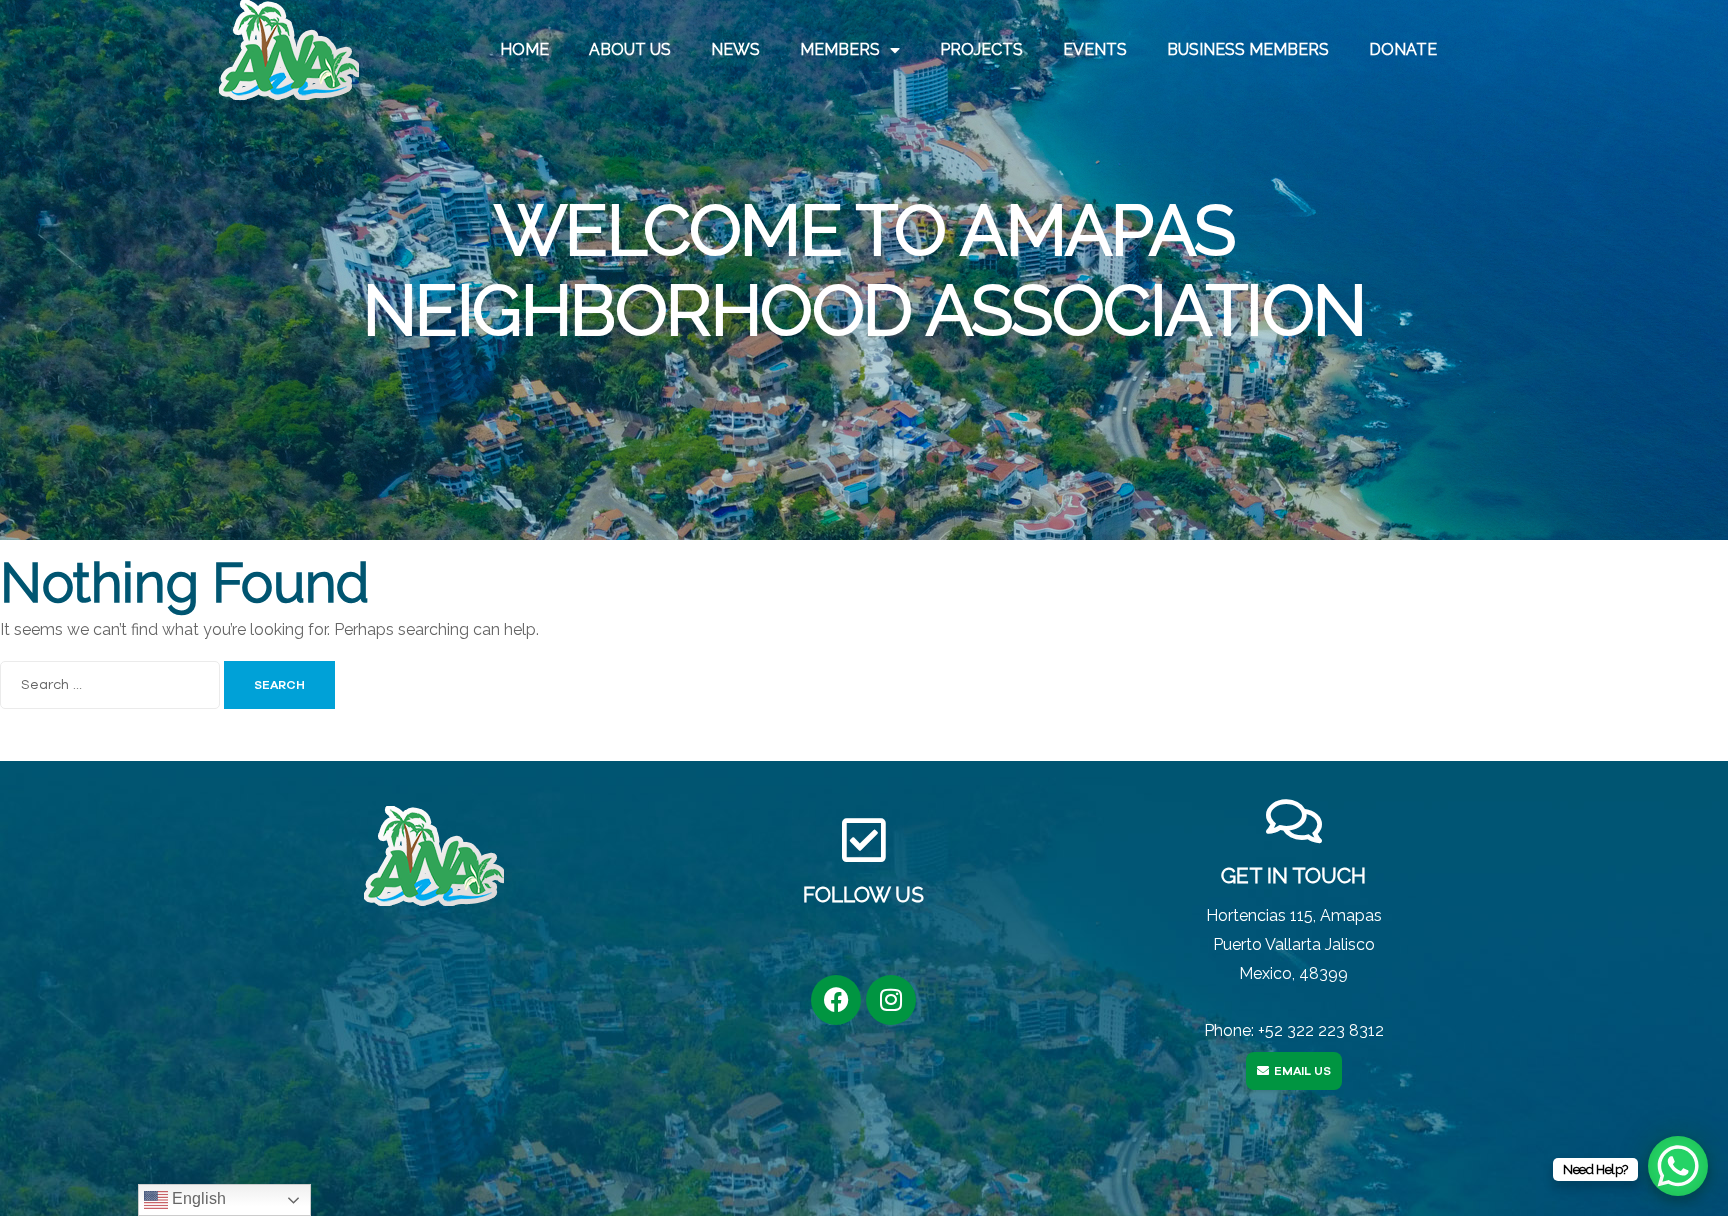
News (735, 49)
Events (1095, 49)
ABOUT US (630, 49)
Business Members (1248, 49)
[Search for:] (112, 683)
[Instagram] (891, 1000)
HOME (524, 49)
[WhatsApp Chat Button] (1678, 1166)
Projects (981, 49)
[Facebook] (836, 1000)
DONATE (1403, 49)
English (197, 1198)
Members (840, 49)
